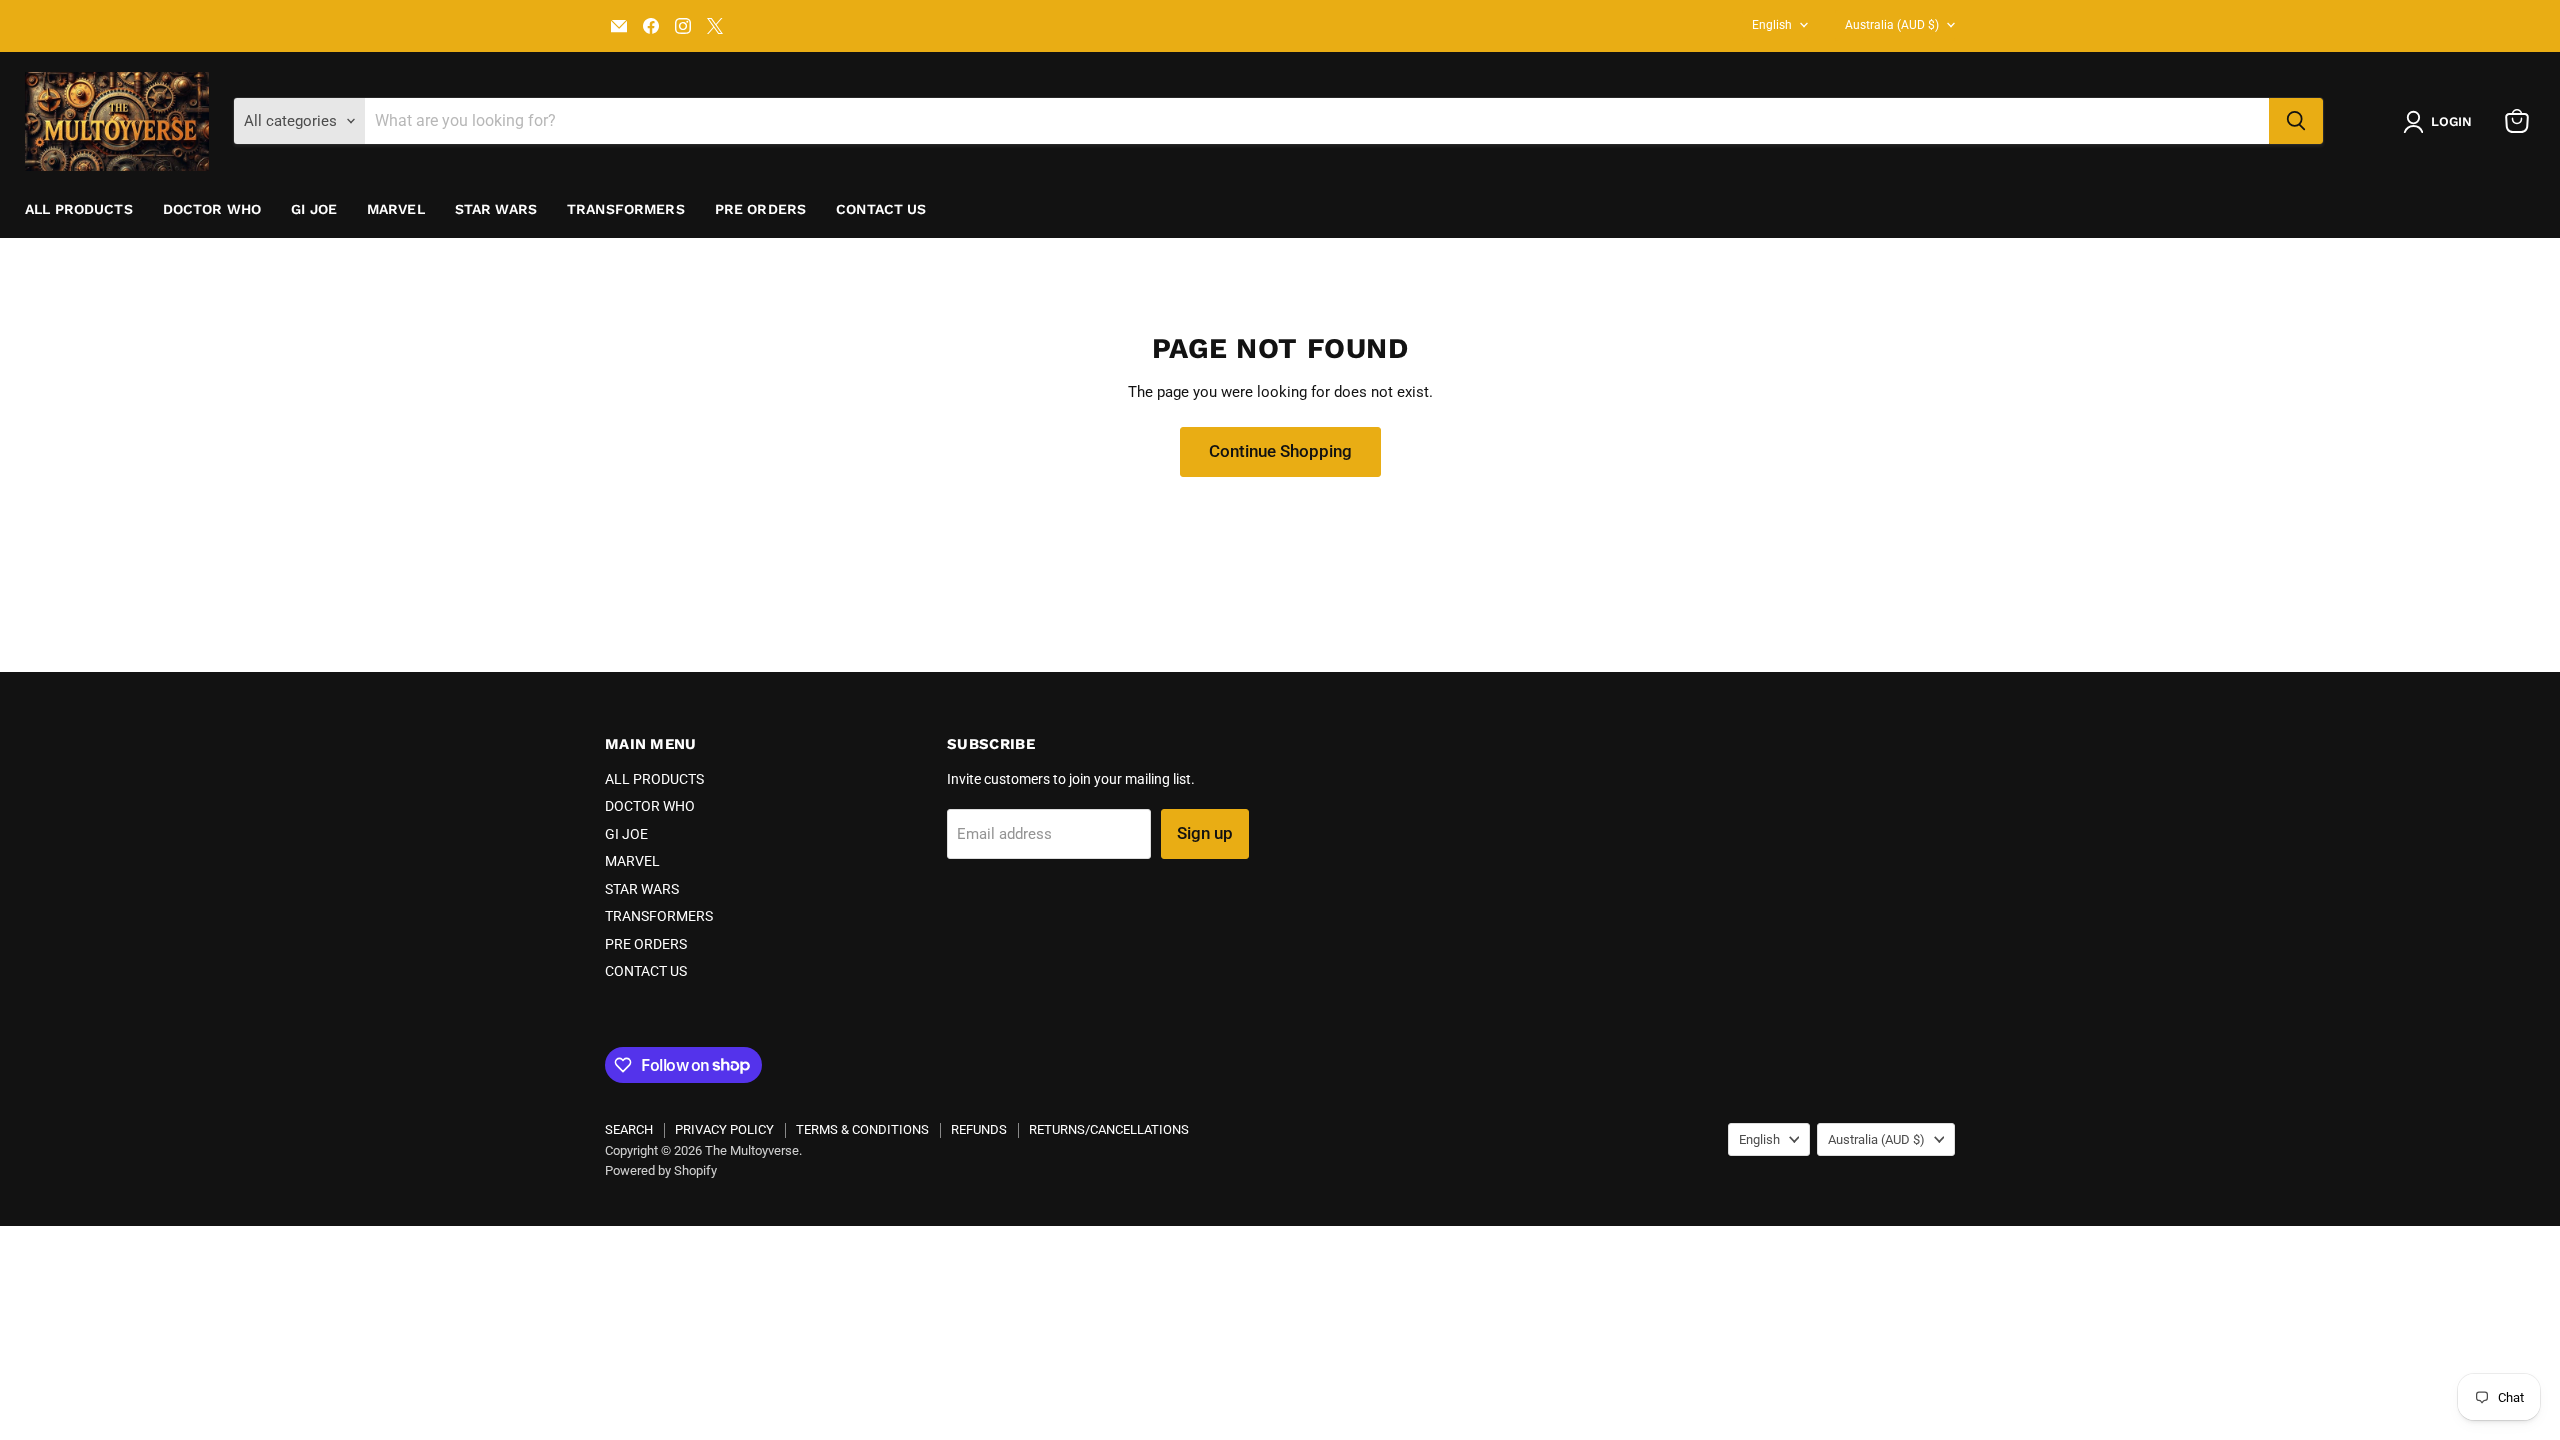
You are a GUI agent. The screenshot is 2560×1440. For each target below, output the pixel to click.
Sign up (1205, 833)
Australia (1892, 25)
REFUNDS (979, 1129)
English (1772, 25)
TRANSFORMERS (626, 209)
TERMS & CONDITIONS (862, 1129)
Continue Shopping (1280, 451)
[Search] (2296, 121)
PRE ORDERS (760, 209)
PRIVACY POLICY (724, 1129)
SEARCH (629, 1129)
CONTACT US (881, 209)
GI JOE (314, 209)
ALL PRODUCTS (79, 209)
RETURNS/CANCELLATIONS (1109, 1129)
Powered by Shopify (661, 1170)
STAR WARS (496, 209)
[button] (2441, 122)
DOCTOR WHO (212, 209)
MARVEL (396, 209)
